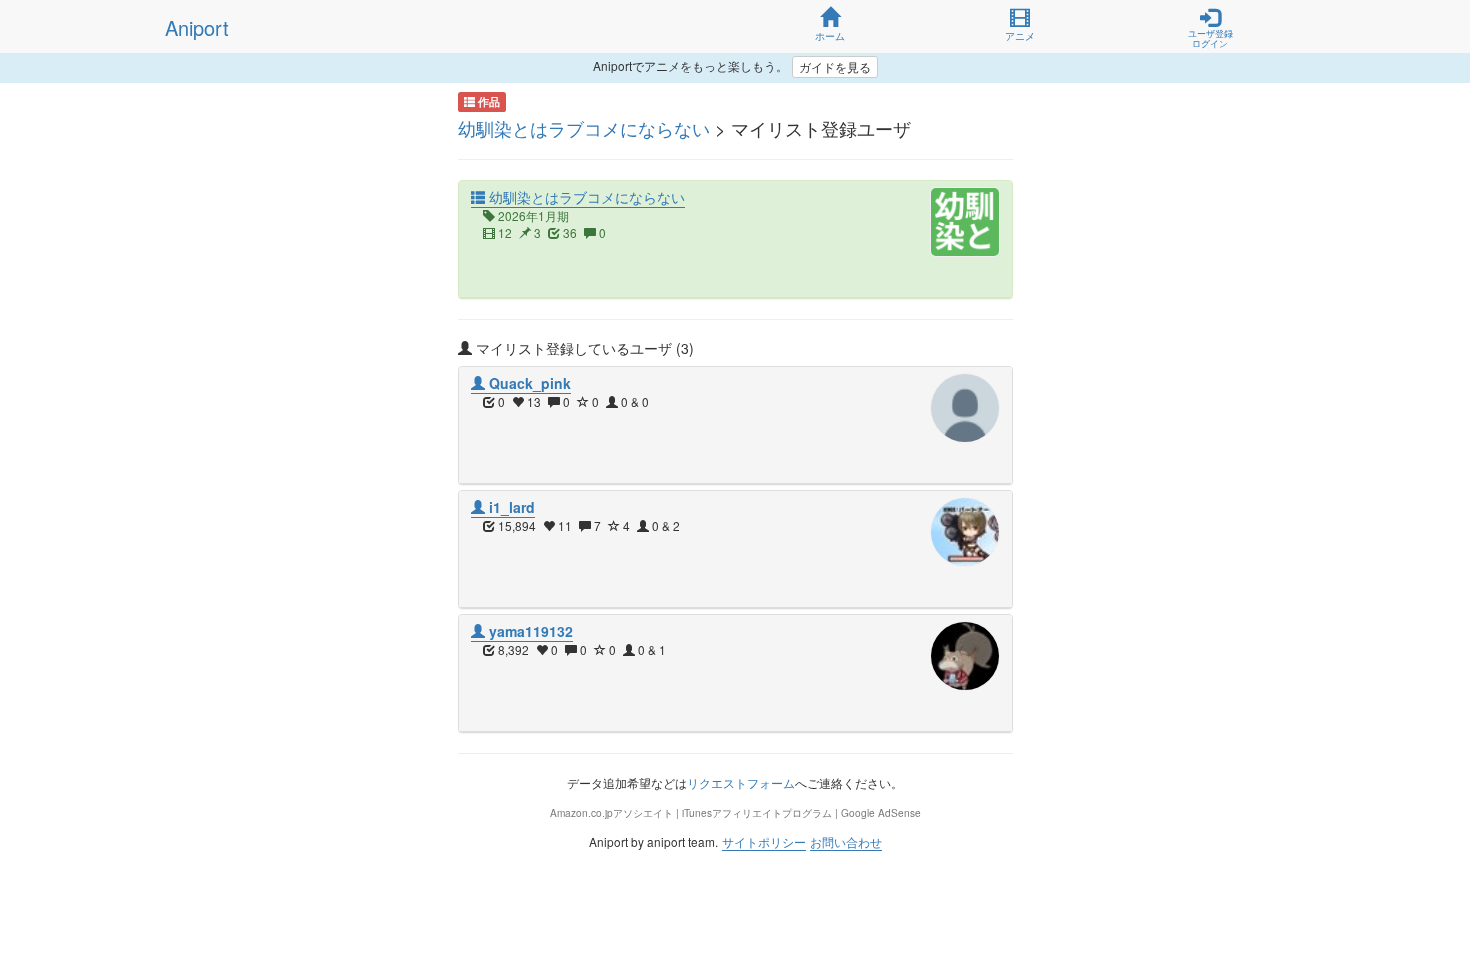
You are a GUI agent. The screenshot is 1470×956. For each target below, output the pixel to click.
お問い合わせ (846, 841)
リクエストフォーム (741, 782)
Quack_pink (528, 383)
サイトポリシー (764, 841)
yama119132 (529, 631)
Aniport (197, 27)
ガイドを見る (835, 66)
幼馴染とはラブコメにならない (584, 128)
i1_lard (510, 507)
